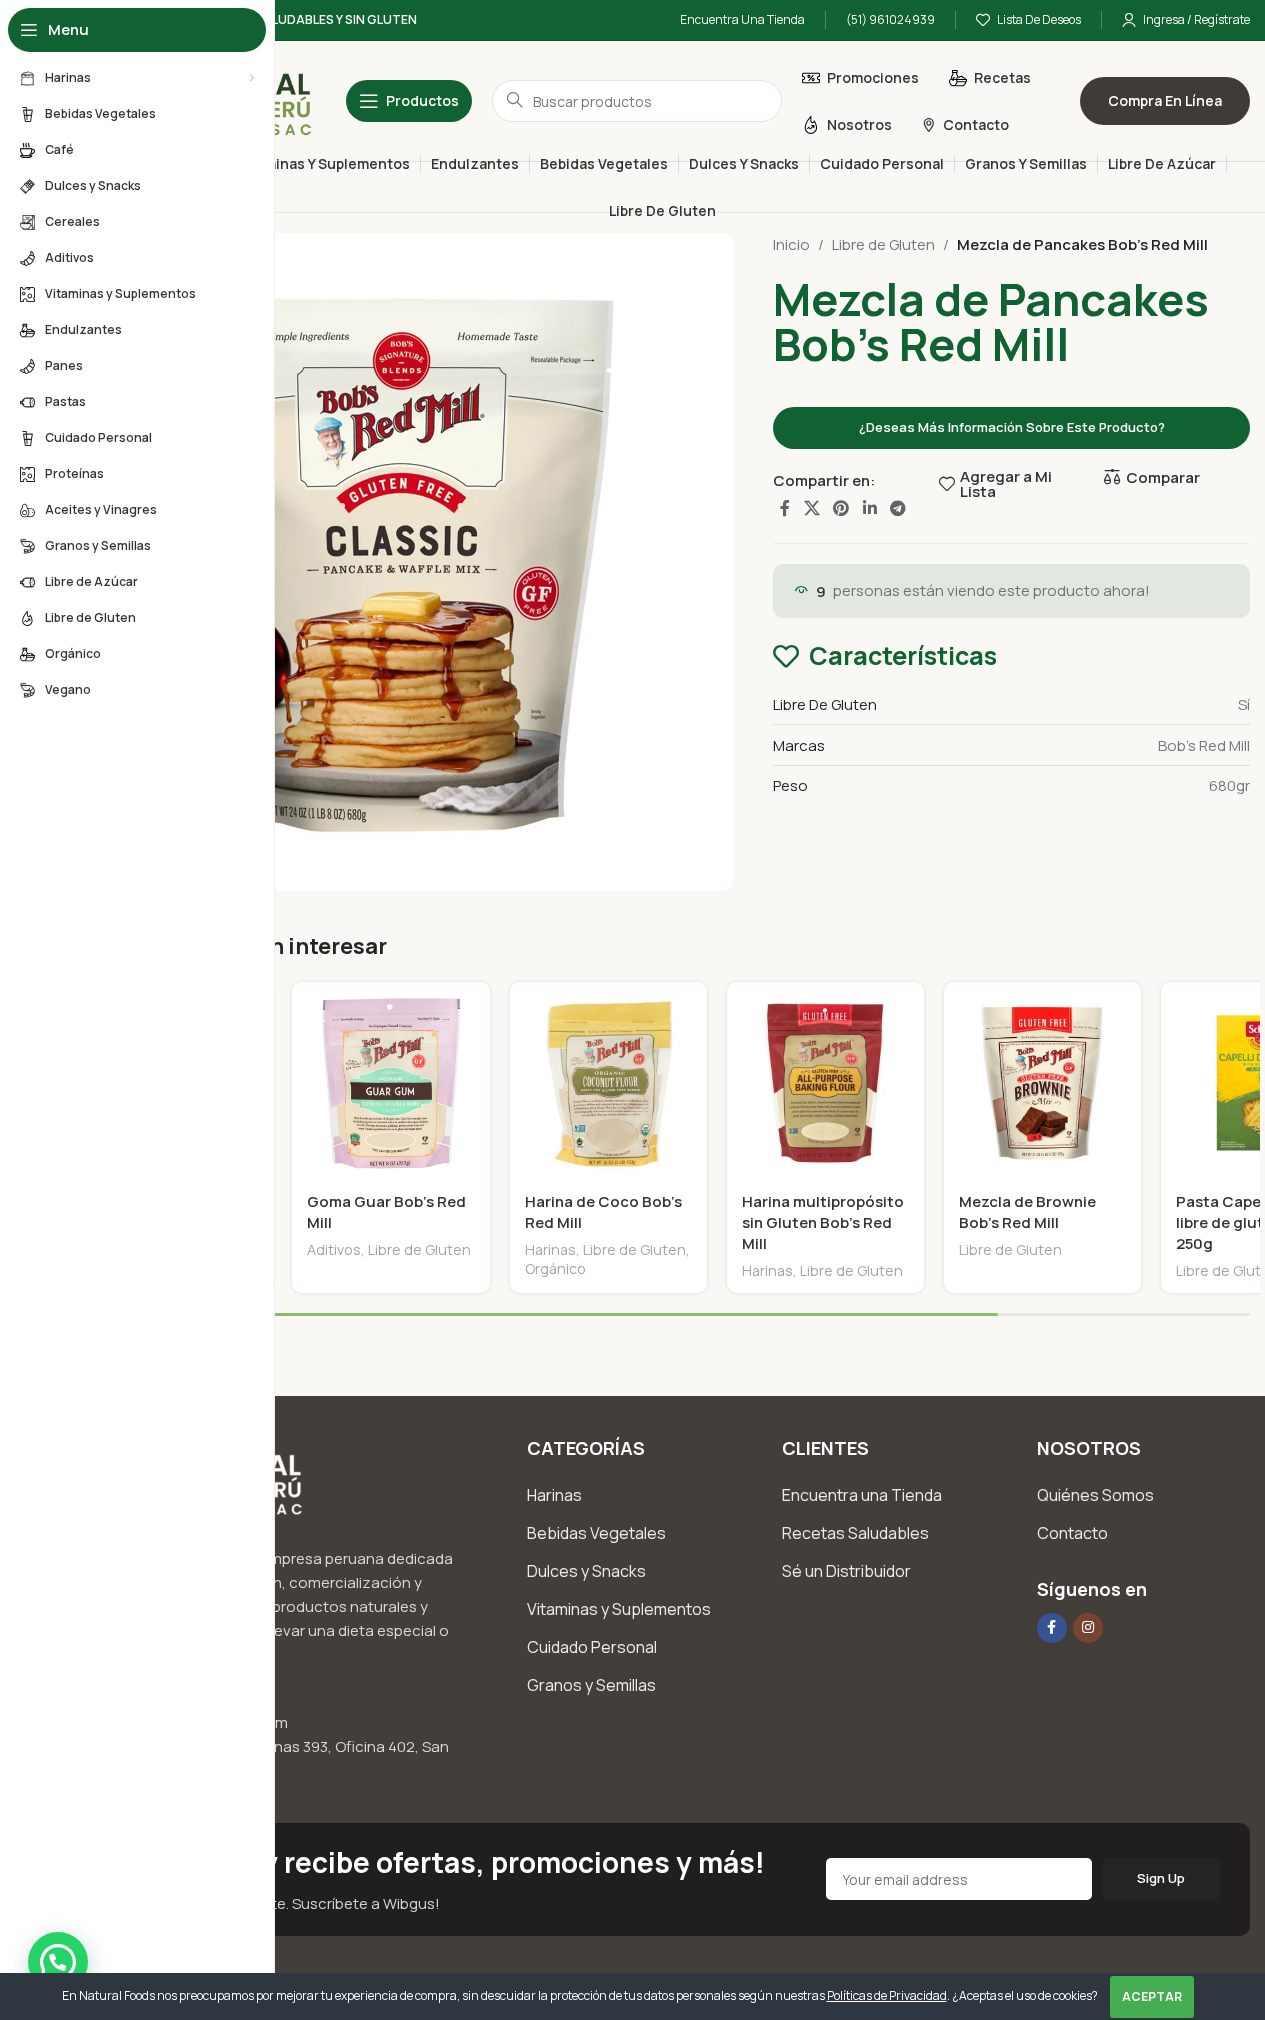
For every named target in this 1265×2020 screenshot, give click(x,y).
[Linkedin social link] (869, 508)
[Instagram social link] (1088, 1628)
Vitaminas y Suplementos (619, 1609)
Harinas (550, 1249)
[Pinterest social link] (841, 508)
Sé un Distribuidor (846, 1571)
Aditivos (334, 1249)
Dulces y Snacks (586, 1571)
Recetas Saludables (855, 1533)
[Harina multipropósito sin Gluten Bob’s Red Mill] (825, 1080)
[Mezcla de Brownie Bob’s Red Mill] (1042, 1080)
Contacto (1072, 1533)
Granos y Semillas (591, 1685)
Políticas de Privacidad (887, 1995)
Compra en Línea (1165, 100)
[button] (58, 1962)
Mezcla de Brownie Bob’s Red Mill (1027, 1212)
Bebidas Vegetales (596, 1533)
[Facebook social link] (785, 508)
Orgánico (555, 1268)
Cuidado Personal (592, 1647)
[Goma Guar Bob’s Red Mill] (390, 1080)
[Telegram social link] (897, 508)
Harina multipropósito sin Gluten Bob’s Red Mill (823, 1222)
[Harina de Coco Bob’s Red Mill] (608, 1080)
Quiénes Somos (1095, 1495)
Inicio (791, 244)
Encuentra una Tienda (862, 1495)
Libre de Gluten (883, 244)
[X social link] (811, 508)
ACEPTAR (1152, 1996)
